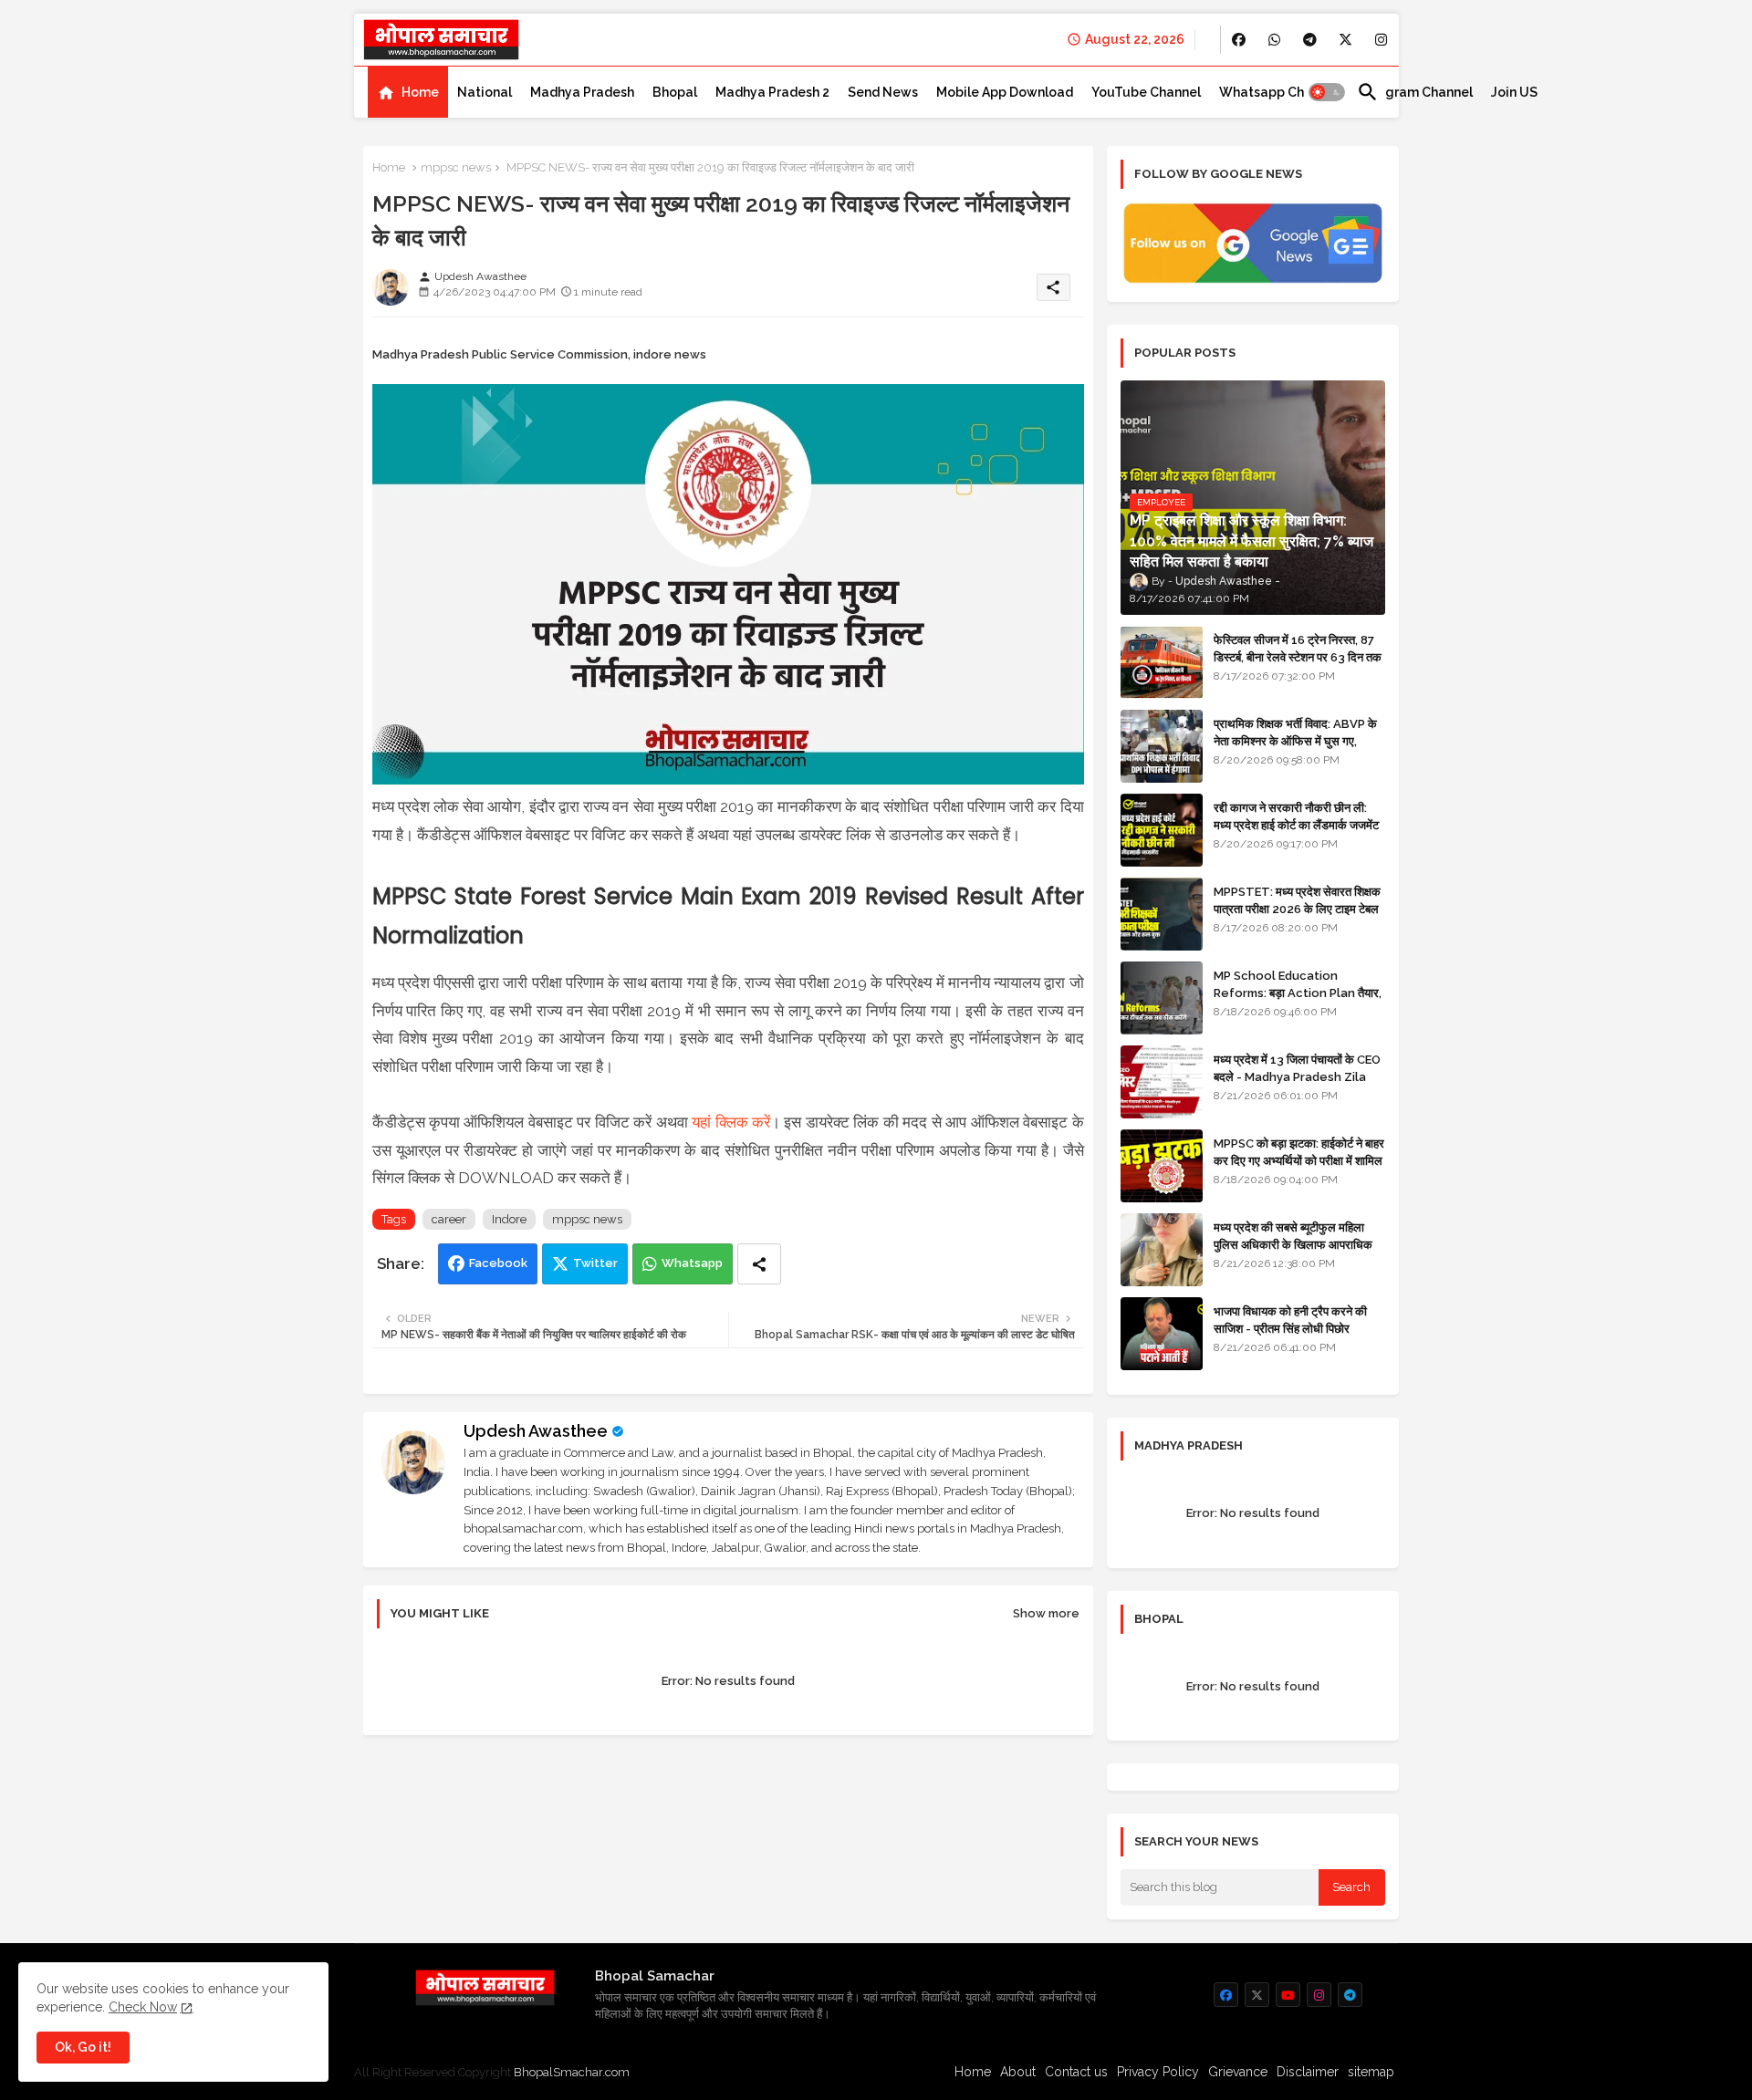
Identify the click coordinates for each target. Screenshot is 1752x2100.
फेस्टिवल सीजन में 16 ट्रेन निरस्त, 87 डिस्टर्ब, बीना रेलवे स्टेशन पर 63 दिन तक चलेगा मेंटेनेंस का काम (1298, 656)
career (449, 1219)
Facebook (498, 1263)
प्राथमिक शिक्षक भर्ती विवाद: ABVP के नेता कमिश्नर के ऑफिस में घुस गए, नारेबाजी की (1295, 740)
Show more (1046, 1613)
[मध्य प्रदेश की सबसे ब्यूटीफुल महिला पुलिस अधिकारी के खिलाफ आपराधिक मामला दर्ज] (1162, 1250)
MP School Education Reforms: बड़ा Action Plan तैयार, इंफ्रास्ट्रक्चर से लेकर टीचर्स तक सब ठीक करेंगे (1298, 1001)
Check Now (143, 2007)
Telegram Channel (1415, 92)
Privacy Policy (1158, 2072)
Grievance (1238, 2072)
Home (420, 92)
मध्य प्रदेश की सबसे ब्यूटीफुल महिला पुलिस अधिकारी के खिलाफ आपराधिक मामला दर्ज (1293, 1244)
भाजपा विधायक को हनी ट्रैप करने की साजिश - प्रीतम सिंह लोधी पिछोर (1290, 1320)
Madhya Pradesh (582, 92)
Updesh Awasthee (536, 1431)
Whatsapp (692, 1263)
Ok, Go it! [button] (83, 2047)
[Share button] (759, 1264)
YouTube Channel (1146, 92)
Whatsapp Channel (1279, 92)
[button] (1327, 92)
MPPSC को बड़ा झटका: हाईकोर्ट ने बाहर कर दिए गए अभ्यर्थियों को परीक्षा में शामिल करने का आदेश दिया (1299, 1160)
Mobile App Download (1005, 92)
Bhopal (675, 92)
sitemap (1371, 2072)
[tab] (408, 92)
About (1018, 2072)
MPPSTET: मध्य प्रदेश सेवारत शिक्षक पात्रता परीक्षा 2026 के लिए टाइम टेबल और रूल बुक (1297, 908)
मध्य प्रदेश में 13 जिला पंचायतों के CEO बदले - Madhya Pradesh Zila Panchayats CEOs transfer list (1297, 1085)
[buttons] (1239, 40)
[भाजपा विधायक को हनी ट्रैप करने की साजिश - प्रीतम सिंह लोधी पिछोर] (1162, 1334)
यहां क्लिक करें (731, 1122)
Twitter (595, 1263)
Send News (883, 92)
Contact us (1076, 2072)
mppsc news (456, 167)
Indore (509, 1219)
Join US (1514, 92)
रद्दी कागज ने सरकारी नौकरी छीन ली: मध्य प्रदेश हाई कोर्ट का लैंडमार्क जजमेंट (1296, 816)
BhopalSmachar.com (572, 2072)
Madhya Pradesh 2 (772, 92)
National (485, 92)
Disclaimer (1308, 2072)
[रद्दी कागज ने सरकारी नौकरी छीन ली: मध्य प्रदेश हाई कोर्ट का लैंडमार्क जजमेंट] (1162, 830)
